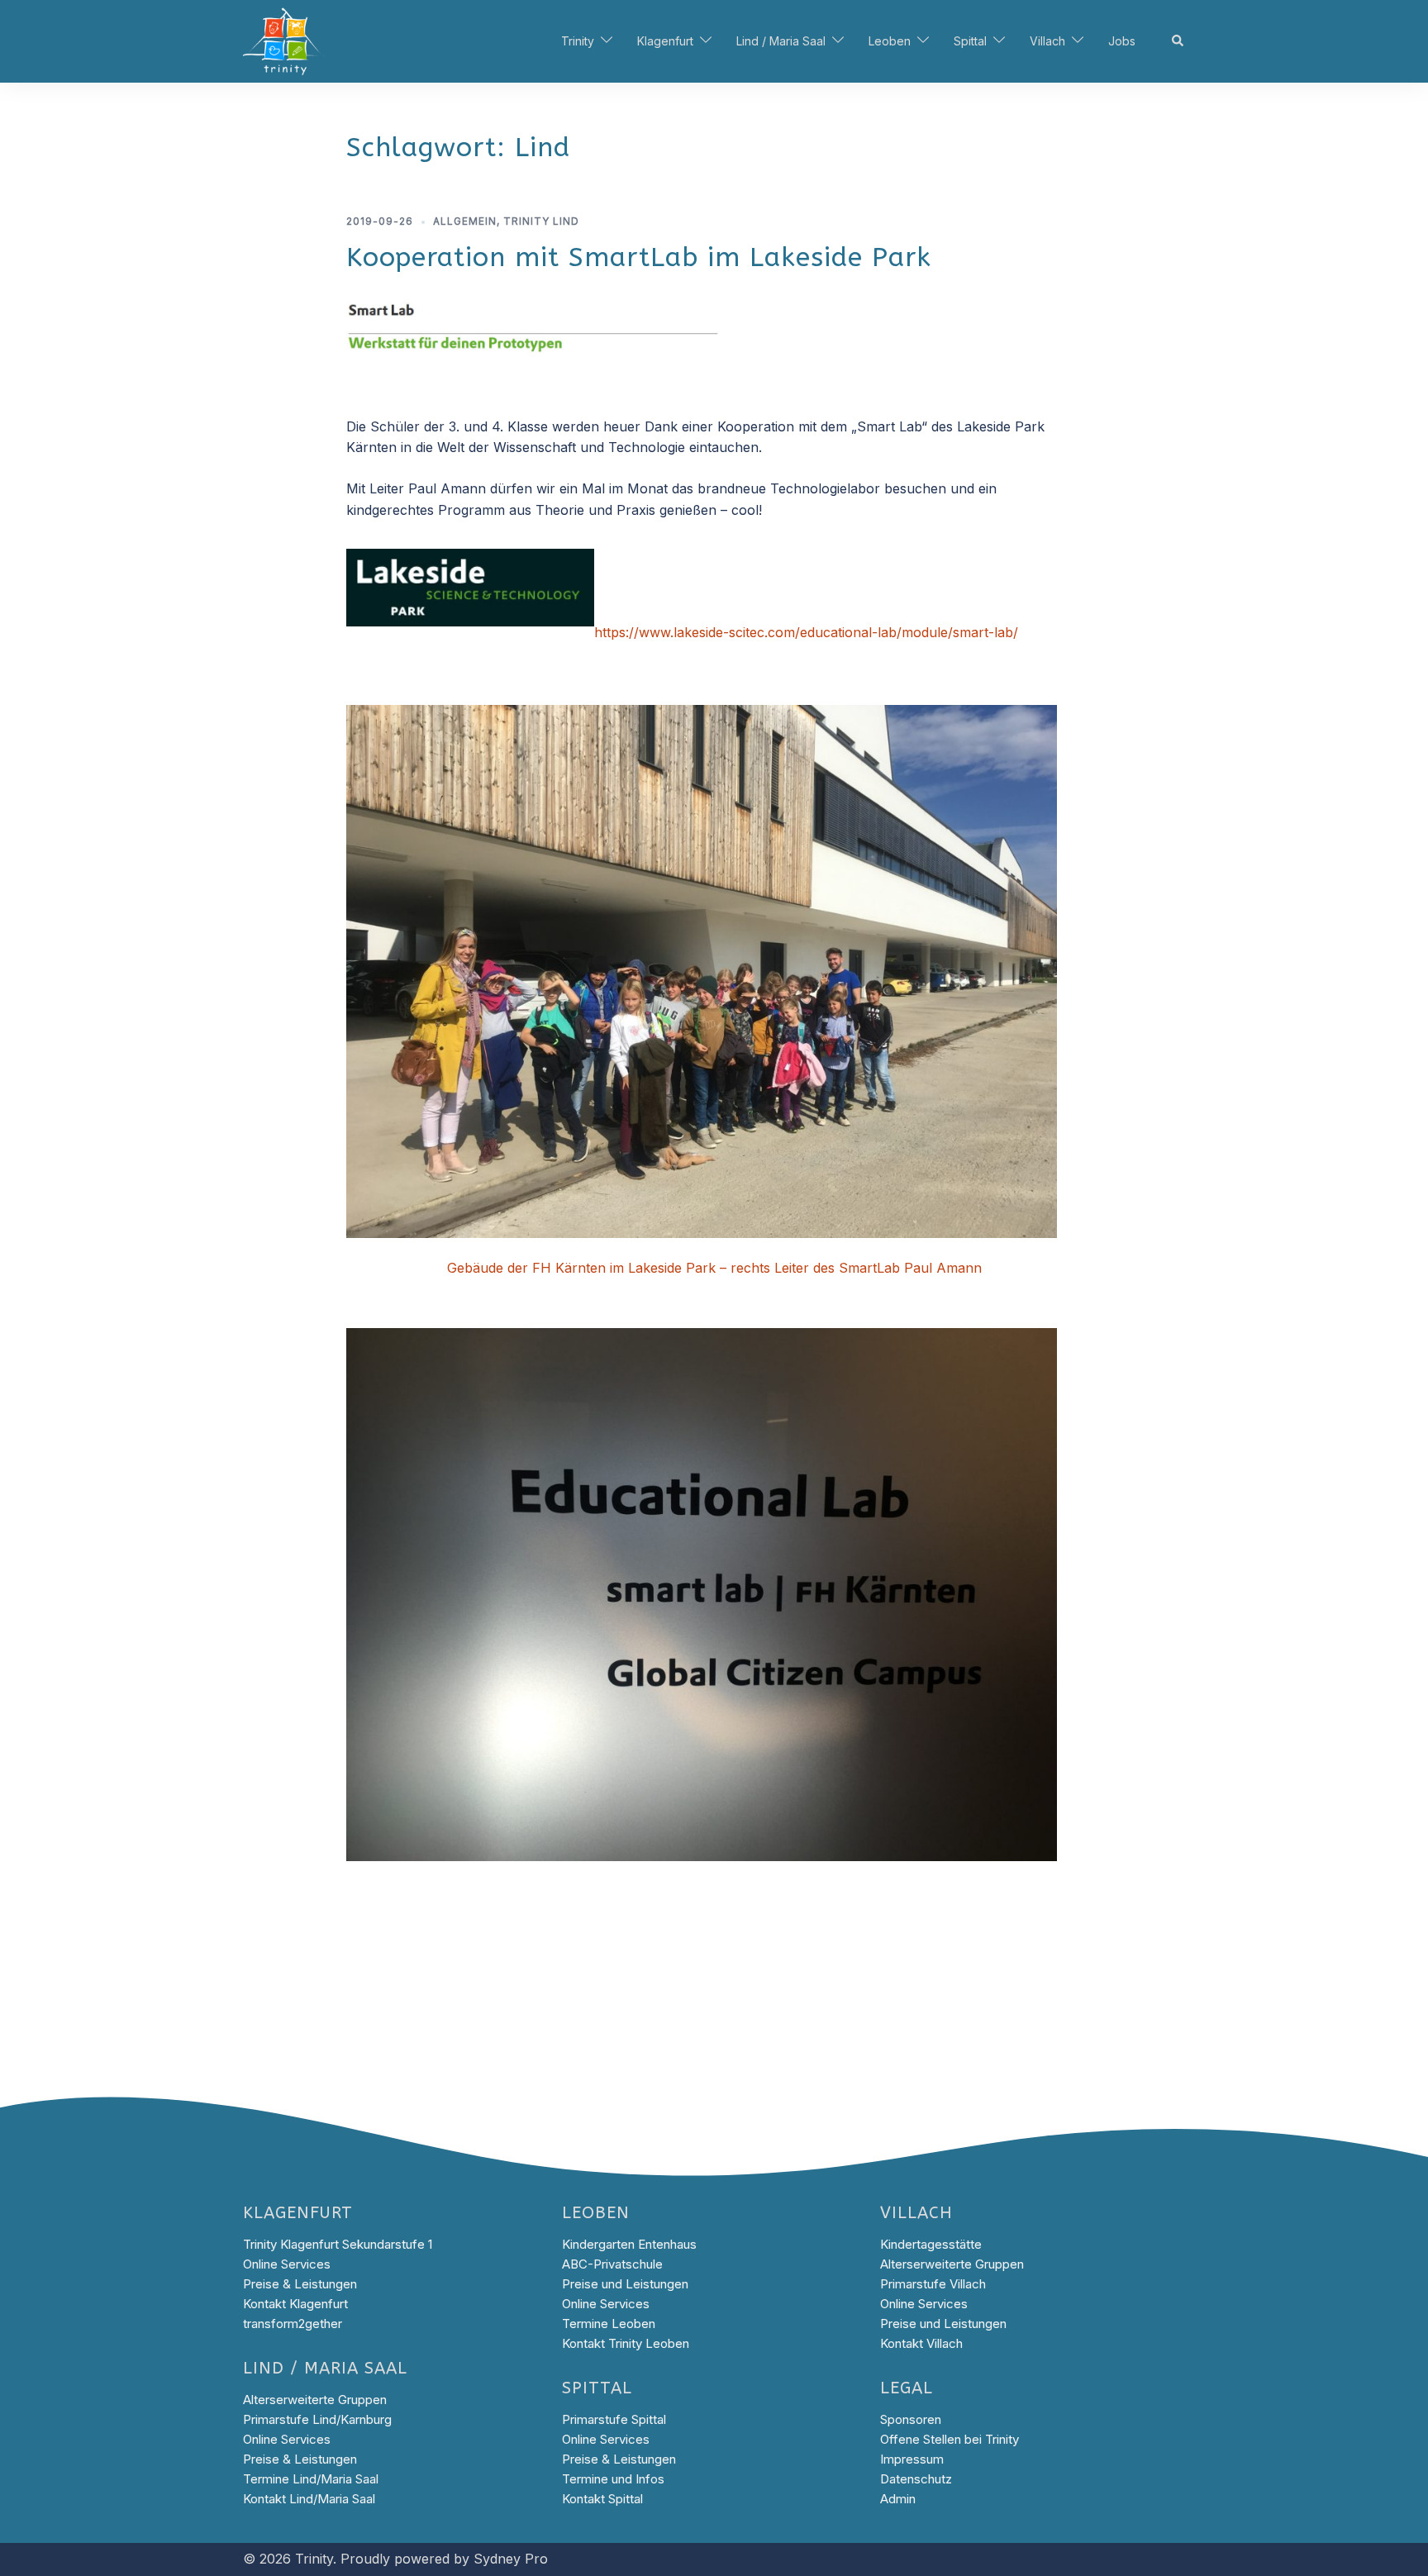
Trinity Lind (541, 221)
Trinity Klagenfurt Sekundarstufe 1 (338, 2244)
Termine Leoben (609, 2324)
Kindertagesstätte (931, 2244)
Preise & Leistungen (300, 2284)
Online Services (287, 2264)
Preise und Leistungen (625, 2284)
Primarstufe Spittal (614, 2419)
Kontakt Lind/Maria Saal (309, 2499)
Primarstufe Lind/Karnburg (317, 2419)
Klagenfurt (665, 41)
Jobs (1122, 41)
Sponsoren (911, 2419)
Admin (898, 2499)
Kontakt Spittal (602, 2499)
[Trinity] (284, 40)
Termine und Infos (613, 2479)
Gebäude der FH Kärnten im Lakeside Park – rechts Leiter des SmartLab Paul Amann (714, 1268)
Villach (1047, 41)
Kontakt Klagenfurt (295, 2304)
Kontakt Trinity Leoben (626, 2343)
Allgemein (465, 221)
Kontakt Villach (921, 2343)
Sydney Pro (511, 2559)
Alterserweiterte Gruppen (315, 2400)
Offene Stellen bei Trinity (950, 2439)
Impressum (912, 2459)
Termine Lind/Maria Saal (311, 2479)
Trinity (578, 41)
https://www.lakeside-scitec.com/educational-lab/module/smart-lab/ (806, 632)
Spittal (970, 41)
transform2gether (293, 2324)
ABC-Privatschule (612, 2264)
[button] (1178, 41)
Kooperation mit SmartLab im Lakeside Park (639, 257)
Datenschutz (916, 2479)
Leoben (890, 41)
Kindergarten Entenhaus (629, 2244)
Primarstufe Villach (933, 2284)
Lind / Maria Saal (781, 41)
